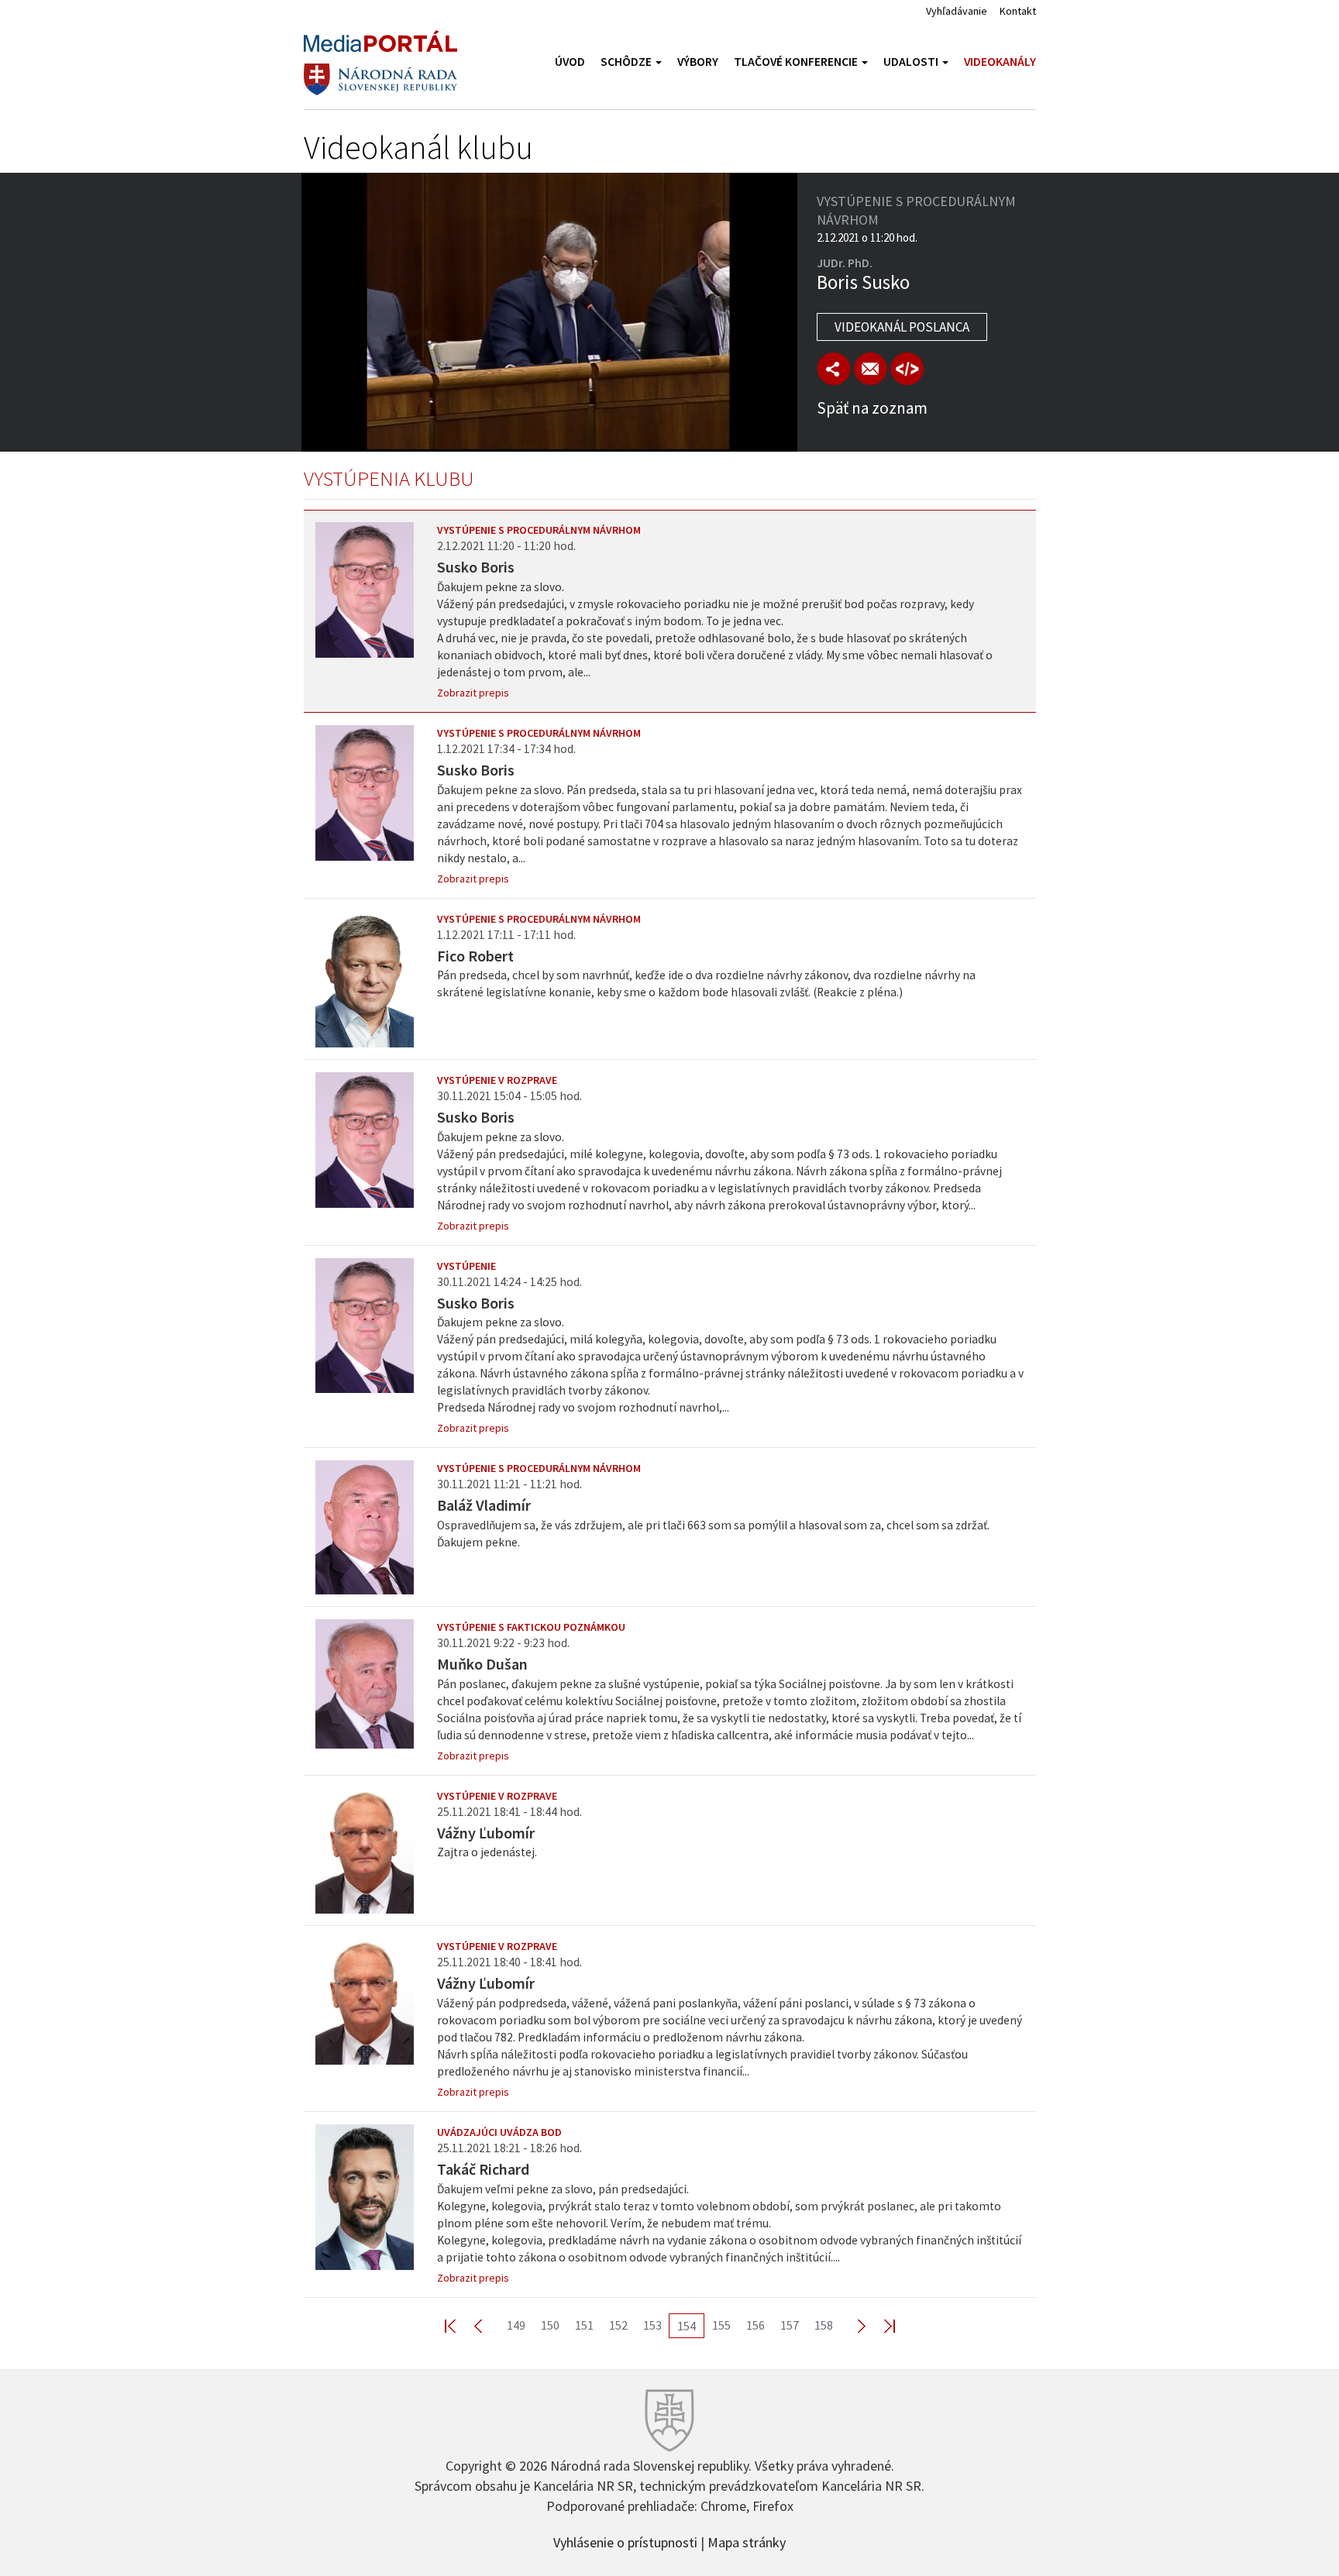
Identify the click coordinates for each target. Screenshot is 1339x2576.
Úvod (570, 62)
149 (516, 2325)
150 (550, 2325)
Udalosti (912, 62)
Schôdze (627, 62)
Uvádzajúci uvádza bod (499, 2132)
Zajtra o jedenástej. (487, 1852)
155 (721, 2325)
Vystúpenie (466, 1266)
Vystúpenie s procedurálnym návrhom (539, 530)
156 (756, 2325)
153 (652, 2325)
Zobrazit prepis (473, 693)
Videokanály (1000, 62)
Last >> (880, 2325)
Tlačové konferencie (797, 62)
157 (790, 2325)
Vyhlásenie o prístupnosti (625, 2541)
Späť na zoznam (872, 408)
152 (618, 2325)
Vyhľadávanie (957, 11)
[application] (549, 312)
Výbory (698, 62)
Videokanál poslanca (902, 327)
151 (584, 2325)
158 (824, 2325)
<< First (460, 2325)
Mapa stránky (747, 2541)
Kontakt (1018, 11)
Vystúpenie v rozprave (497, 1080)
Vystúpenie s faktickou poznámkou (531, 1627)
